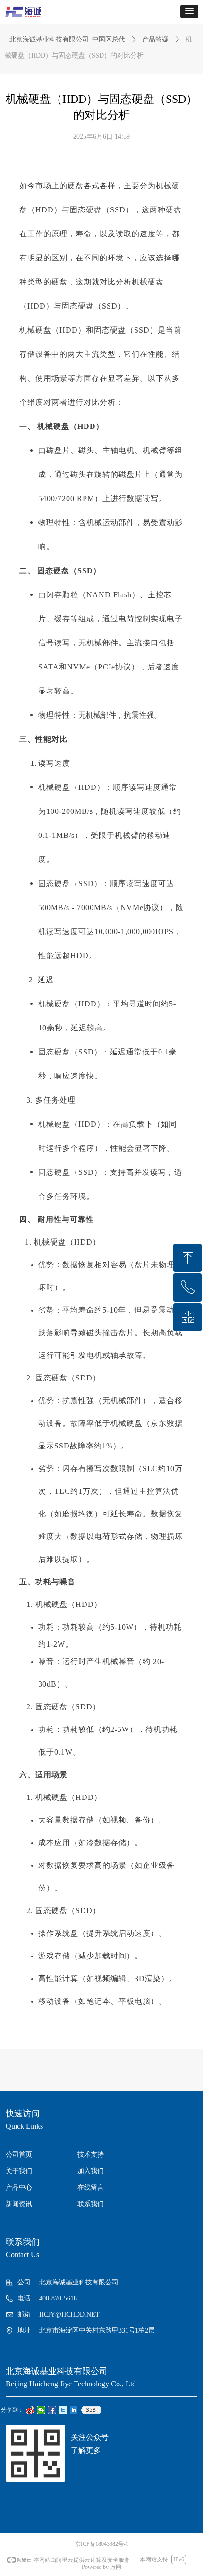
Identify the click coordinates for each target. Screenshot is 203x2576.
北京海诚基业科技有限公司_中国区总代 (67, 39)
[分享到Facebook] (52, 2410)
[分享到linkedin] (74, 2410)
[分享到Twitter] (63, 2410)
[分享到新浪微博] (30, 2410)
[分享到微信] (41, 2410)
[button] (189, 12)
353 (91, 2410)
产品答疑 (155, 39)
